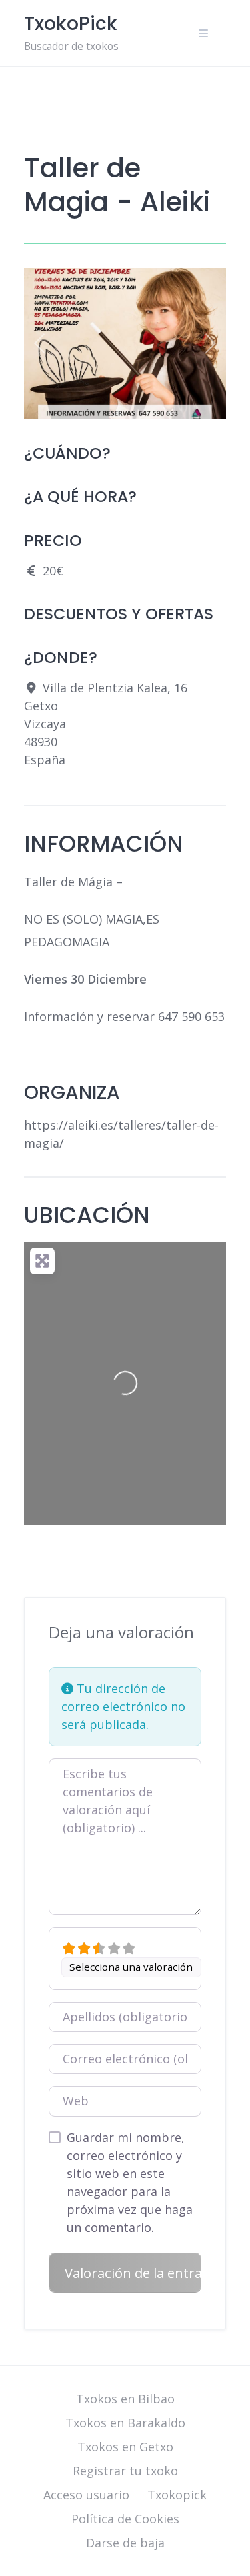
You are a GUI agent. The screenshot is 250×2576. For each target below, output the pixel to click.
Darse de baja (125, 2543)
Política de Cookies (125, 2519)
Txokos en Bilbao (125, 2399)
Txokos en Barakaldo (125, 2423)
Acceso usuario (86, 2495)
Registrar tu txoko (125, 2471)
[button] (39, 344)
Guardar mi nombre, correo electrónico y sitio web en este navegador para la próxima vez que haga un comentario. (130, 2182)
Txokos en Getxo (125, 2447)
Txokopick (177, 2495)
